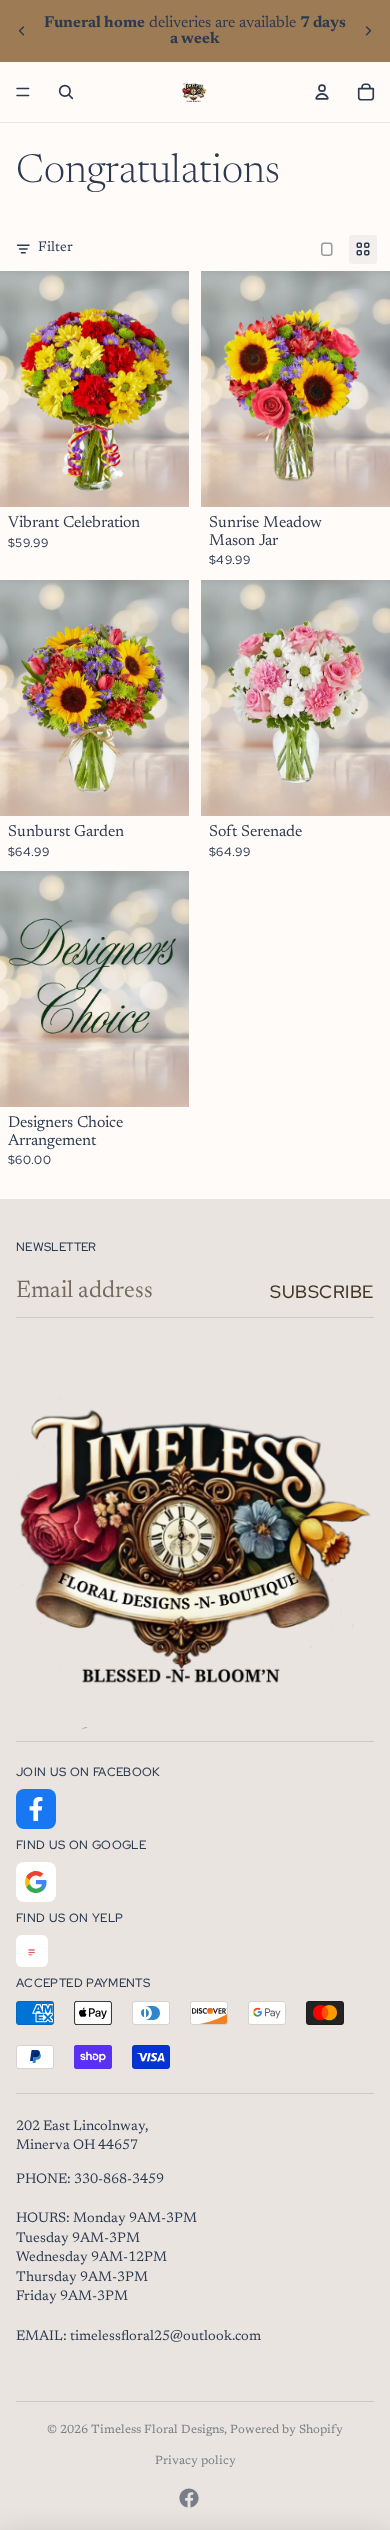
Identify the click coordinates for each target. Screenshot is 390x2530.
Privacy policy (195, 2461)
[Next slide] (368, 31)
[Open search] (66, 92)
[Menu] (23, 92)
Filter (55, 248)
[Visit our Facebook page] (36, 1809)
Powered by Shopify (286, 2430)
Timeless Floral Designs (157, 2430)
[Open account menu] (322, 92)
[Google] (36, 1882)
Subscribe (322, 1291)
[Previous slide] (22, 31)
